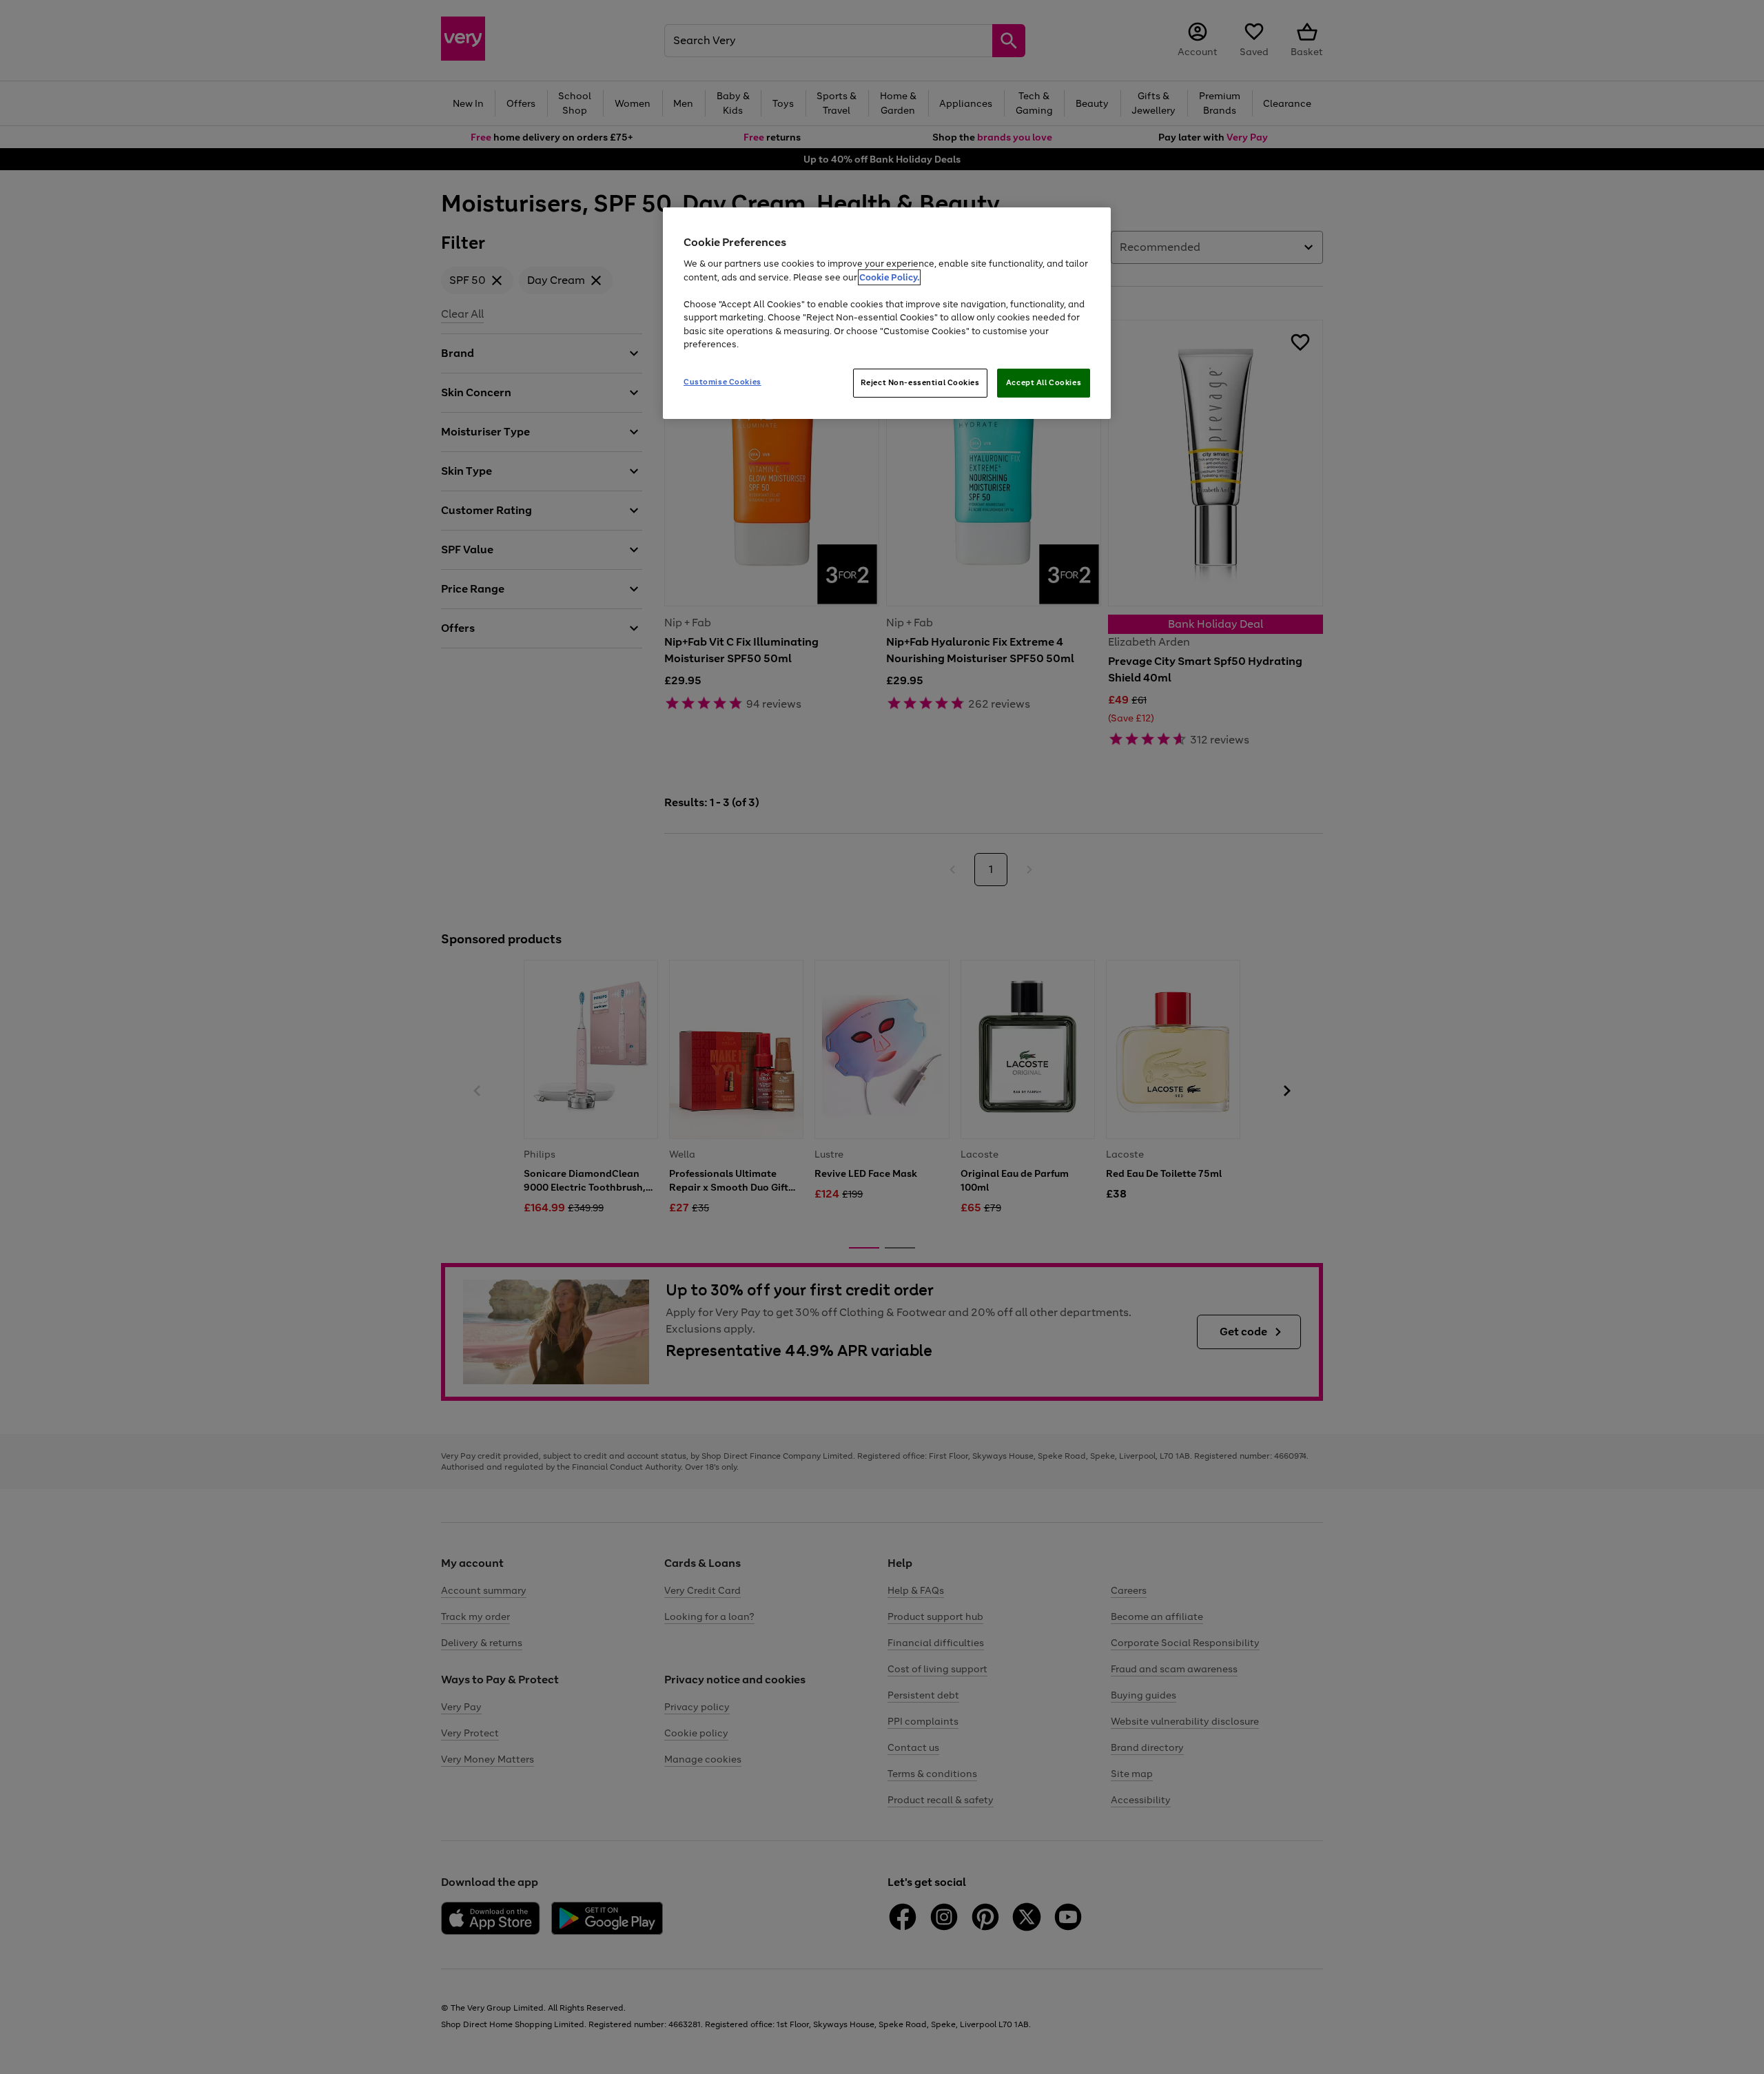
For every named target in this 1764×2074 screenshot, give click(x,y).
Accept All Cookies (1044, 382)
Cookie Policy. (889, 277)
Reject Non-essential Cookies (920, 382)
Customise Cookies (722, 382)
